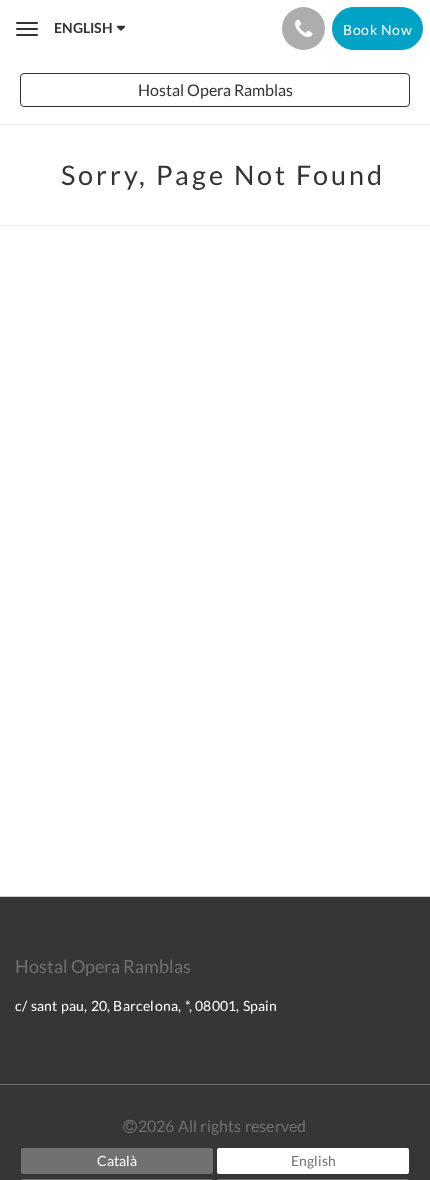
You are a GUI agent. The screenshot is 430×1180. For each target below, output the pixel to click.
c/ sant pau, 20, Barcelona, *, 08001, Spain (146, 1005)
